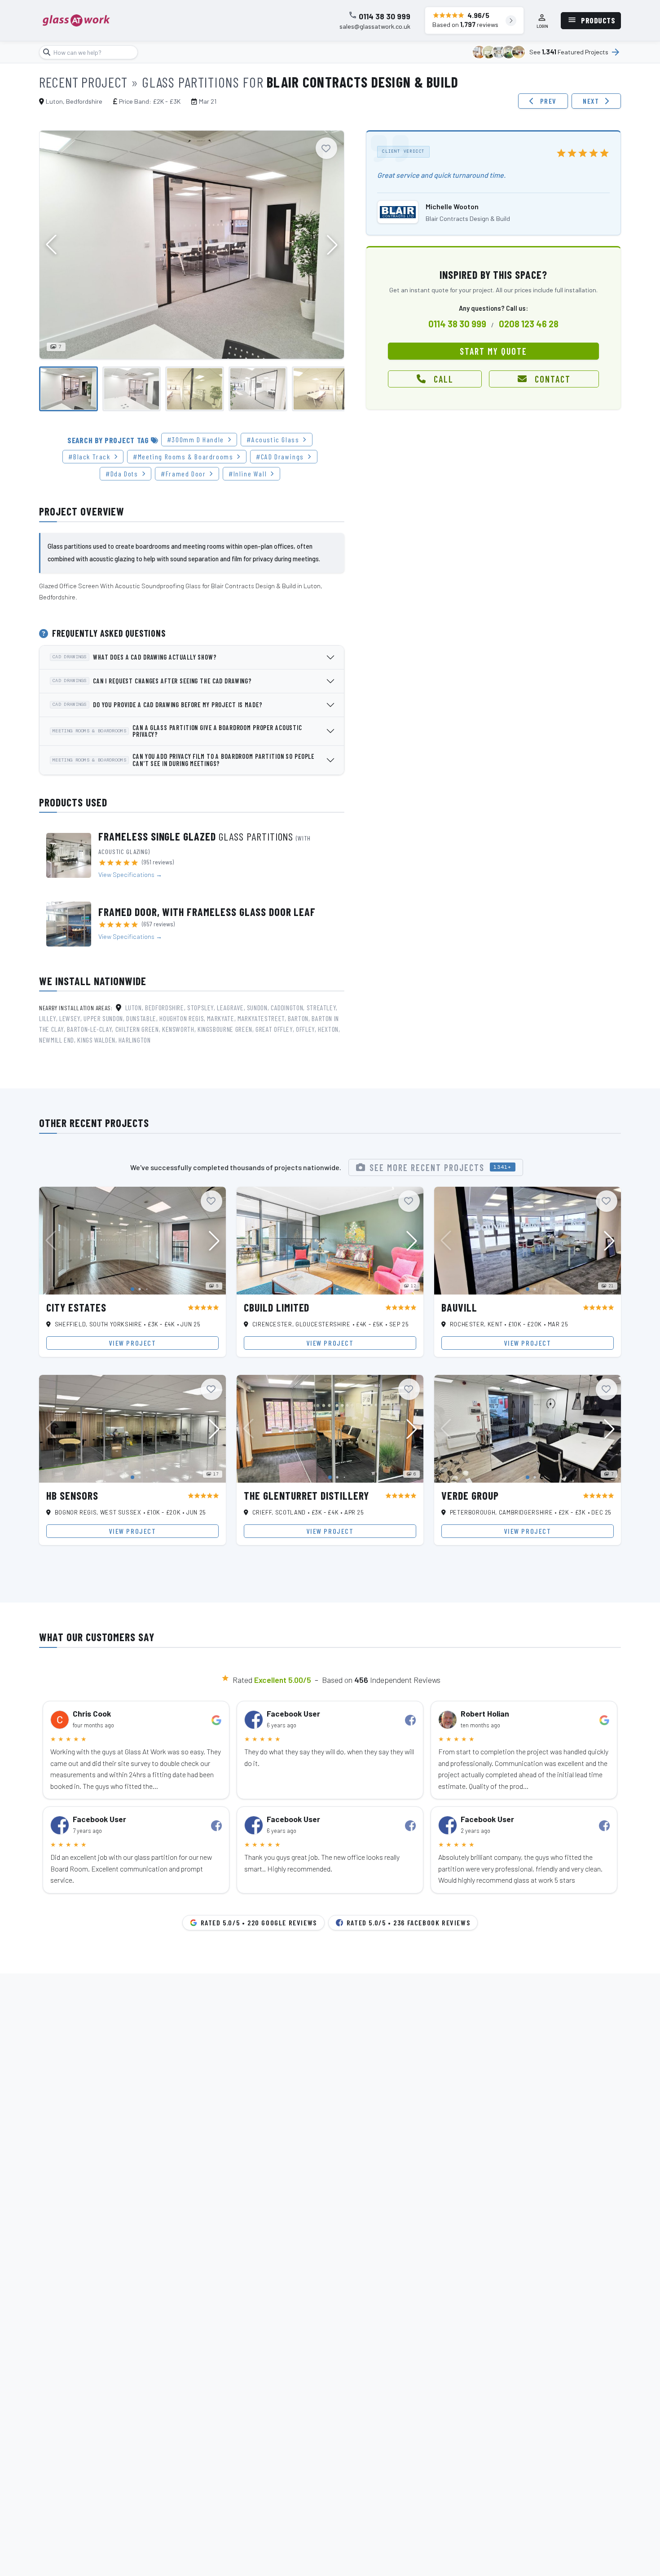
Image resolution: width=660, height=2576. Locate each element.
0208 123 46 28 (529, 324)
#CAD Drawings (280, 456)
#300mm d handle (196, 439)
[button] (332, 245)
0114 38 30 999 (385, 17)
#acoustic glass (273, 439)
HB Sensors (72, 1495)
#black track (89, 456)
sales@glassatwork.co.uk (375, 26)
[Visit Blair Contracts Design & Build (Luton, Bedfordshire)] (398, 212)
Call (444, 379)
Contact (553, 379)
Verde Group (470, 1495)
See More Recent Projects (441, 1167)
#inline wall (248, 473)
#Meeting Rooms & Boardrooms (183, 456)
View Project (132, 1343)
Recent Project (83, 82)
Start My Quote (493, 351)
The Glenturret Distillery (306, 1495)
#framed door (183, 473)
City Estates (76, 1307)
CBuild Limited (277, 1307)
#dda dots (122, 473)
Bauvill (459, 1307)
